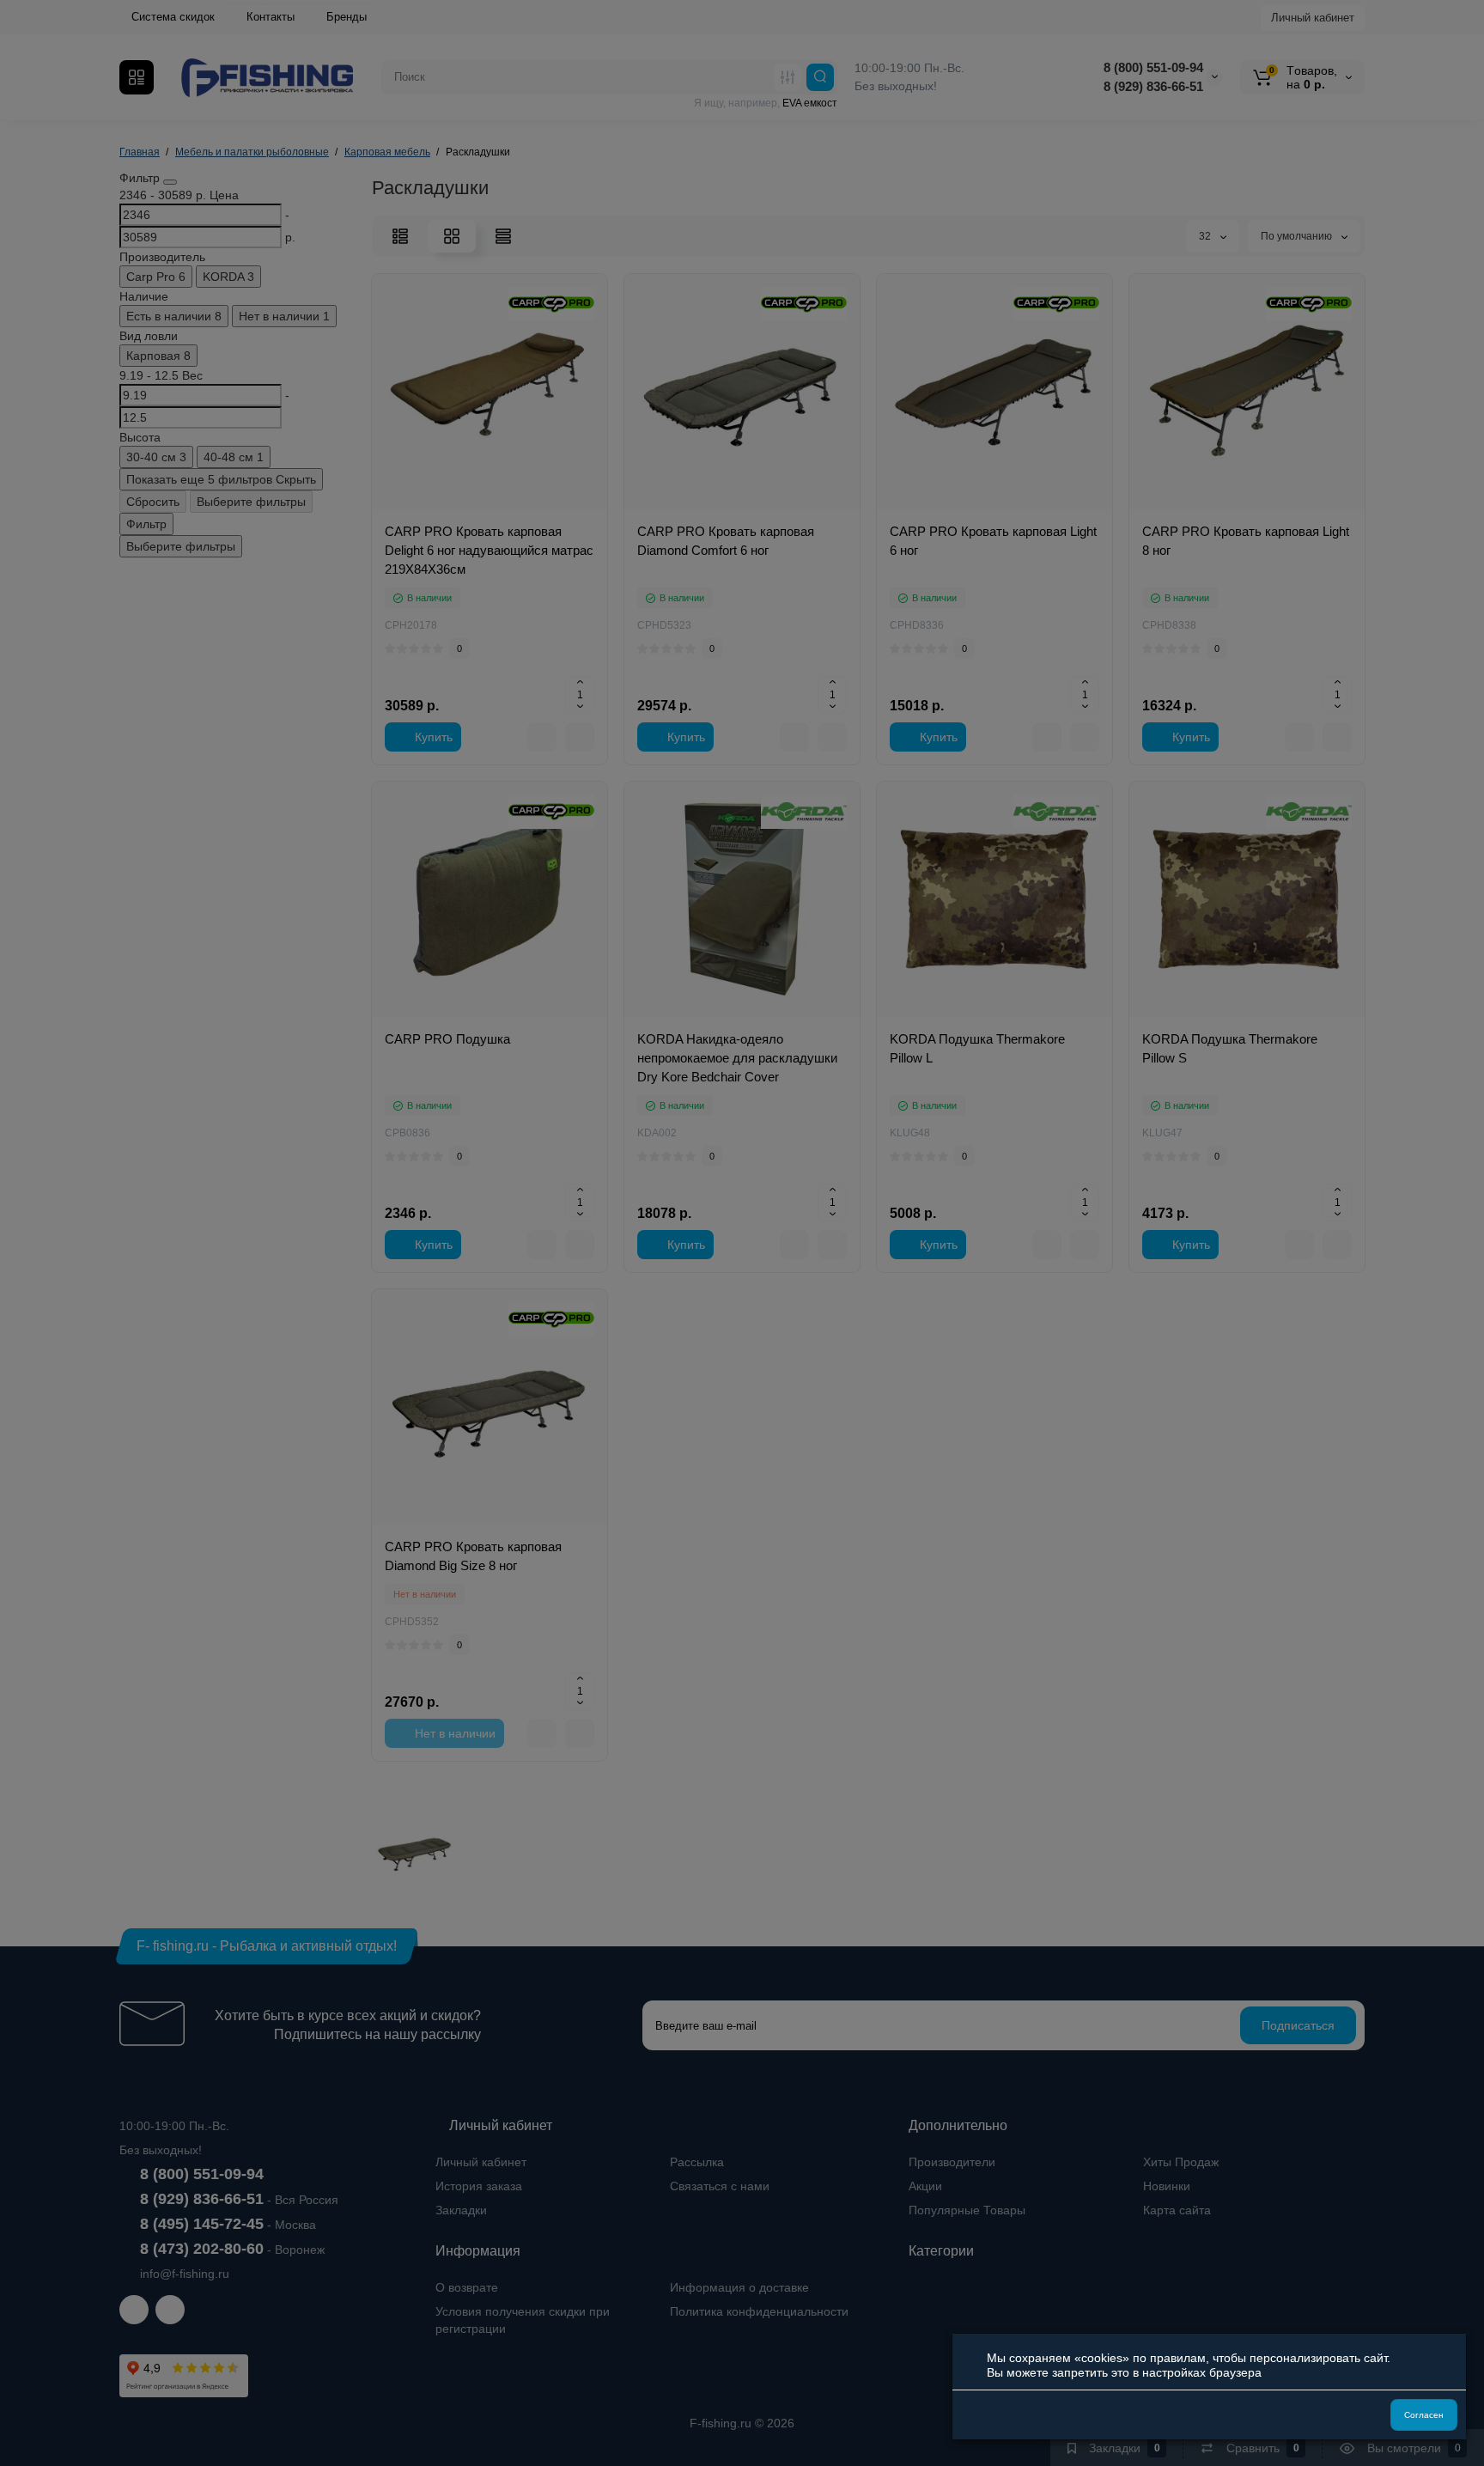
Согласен (1424, 2415)
